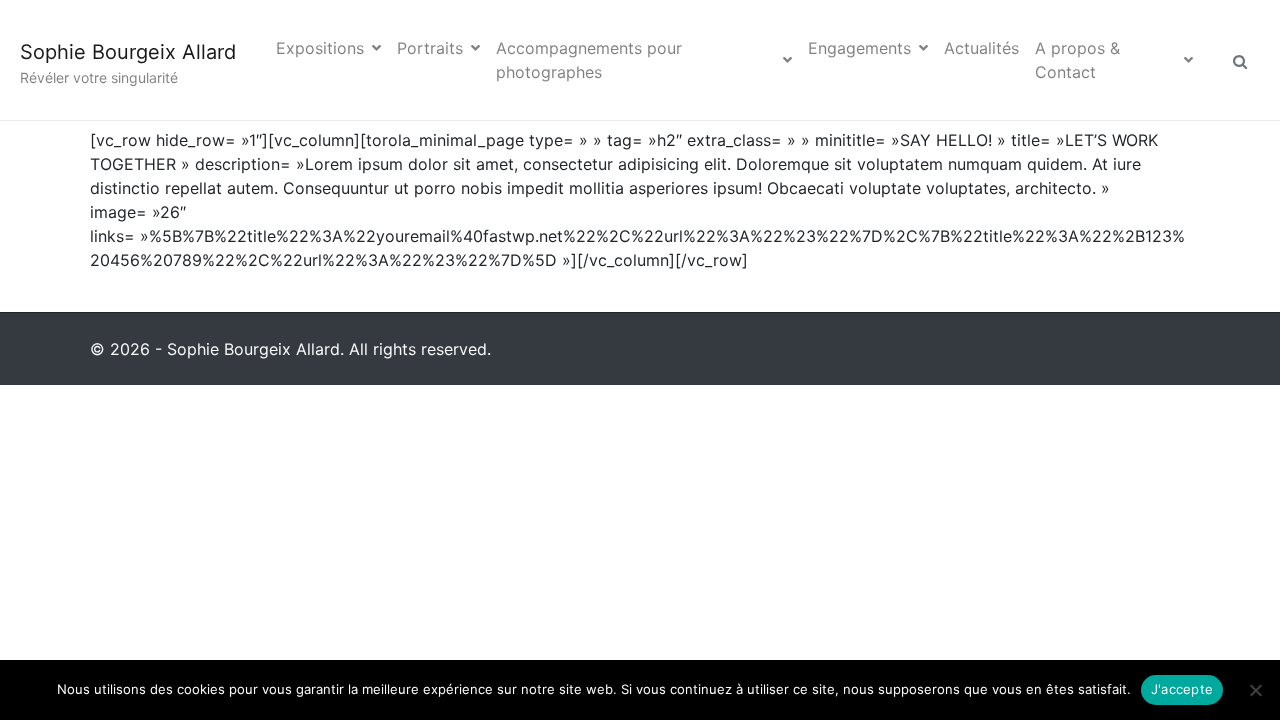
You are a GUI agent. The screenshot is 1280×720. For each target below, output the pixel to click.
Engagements (859, 48)
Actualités (981, 48)
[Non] (1255, 690)
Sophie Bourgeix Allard (128, 52)
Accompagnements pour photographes (589, 60)
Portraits (430, 48)
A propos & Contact (1077, 60)
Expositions (320, 48)
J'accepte (1182, 689)
